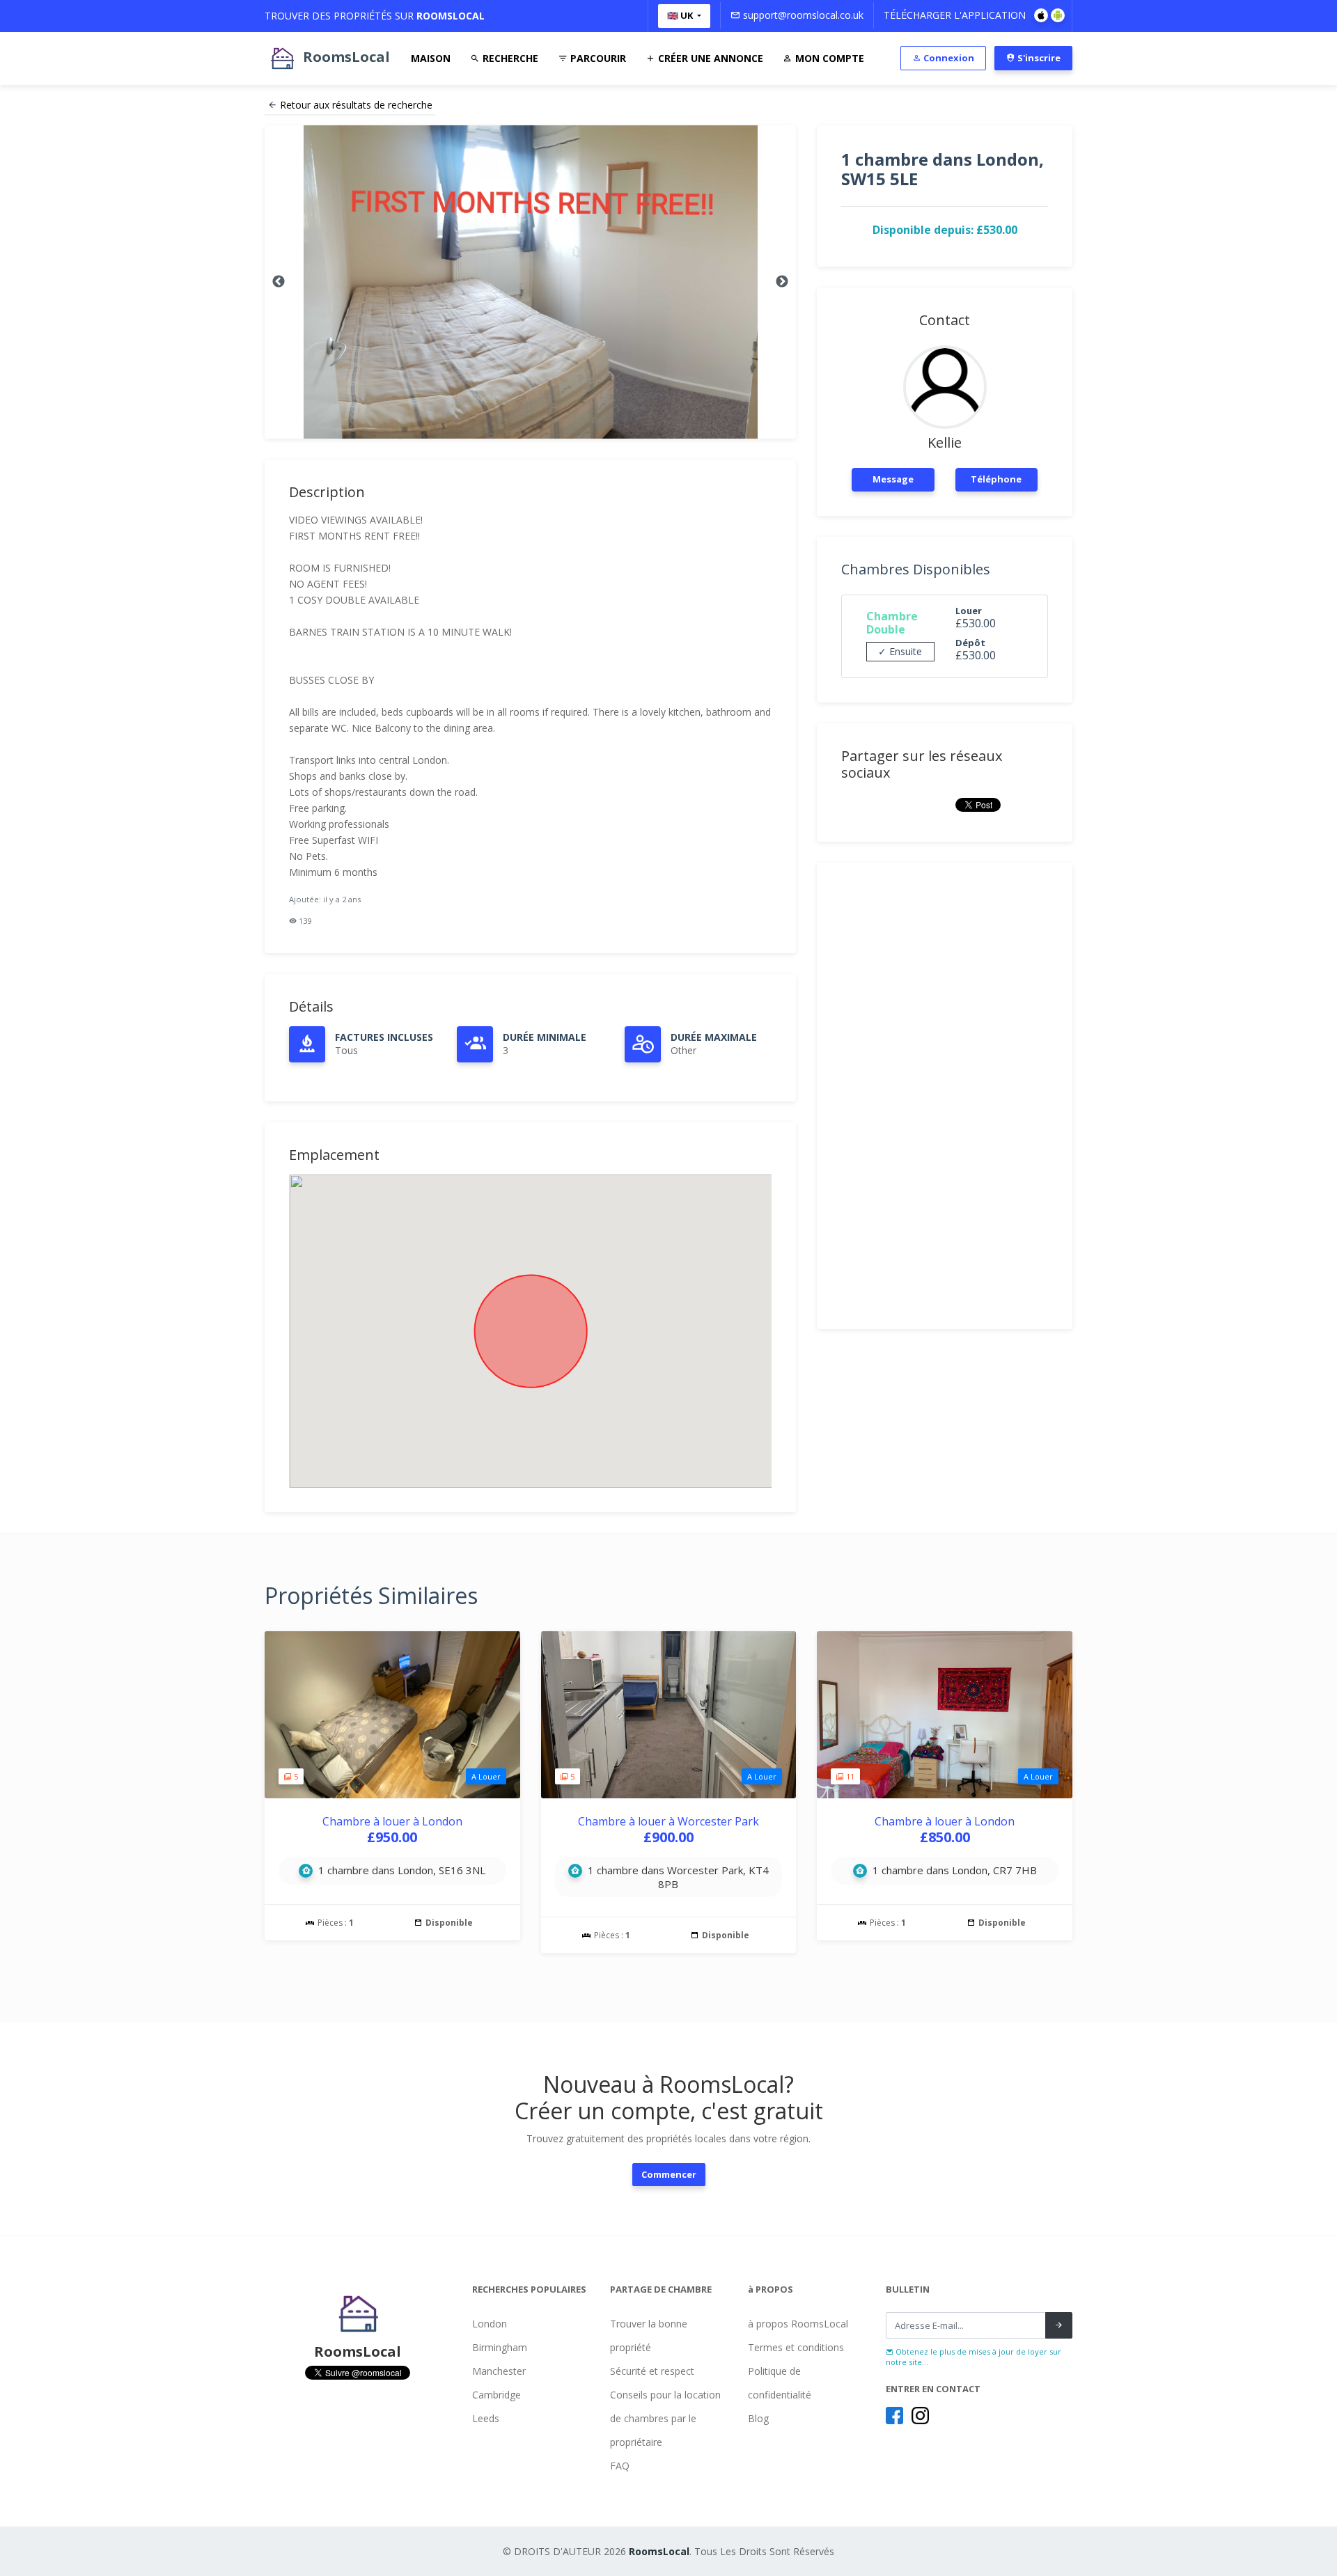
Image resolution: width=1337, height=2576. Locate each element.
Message (893, 479)
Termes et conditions (796, 2347)
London (490, 2324)
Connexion (948, 58)
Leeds (486, 2418)
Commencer (669, 2174)
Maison (431, 58)
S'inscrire (1038, 58)
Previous (279, 282)
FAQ (620, 2466)
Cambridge (497, 2395)
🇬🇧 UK (681, 15)
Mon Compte (828, 58)
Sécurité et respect (652, 2371)
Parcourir (597, 58)
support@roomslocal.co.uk (802, 15)
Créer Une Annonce (709, 58)
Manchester (499, 2371)
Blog (758, 2418)
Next (782, 282)
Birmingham (500, 2347)
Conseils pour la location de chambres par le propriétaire (665, 2418)
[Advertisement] (945, 1096)
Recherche (509, 58)
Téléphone (996, 479)
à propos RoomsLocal (798, 2324)
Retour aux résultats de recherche (356, 105)
